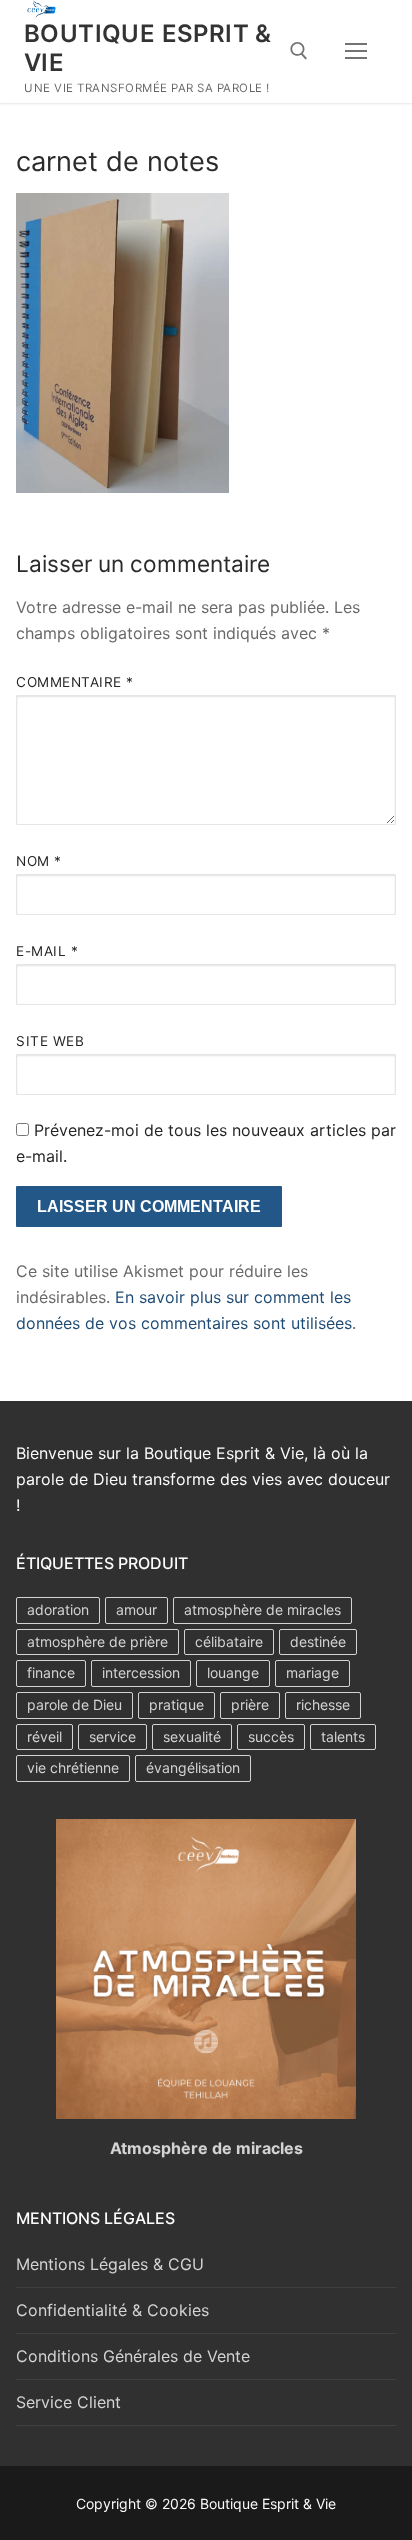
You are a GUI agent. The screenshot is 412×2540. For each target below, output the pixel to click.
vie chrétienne (73, 1767)
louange (233, 1672)
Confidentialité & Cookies (112, 2310)
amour (136, 1609)
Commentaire (75, 682)
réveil (44, 1736)
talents (343, 1736)
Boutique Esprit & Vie (148, 48)
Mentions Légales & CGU (110, 2264)
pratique (176, 1704)
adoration (58, 1609)
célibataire (229, 1641)
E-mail (47, 951)
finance (51, 1672)
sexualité (192, 1736)
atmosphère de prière (97, 1641)
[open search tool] (299, 51)
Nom (39, 861)
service (112, 1736)
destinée (318, 1641)
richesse (323, 1704)
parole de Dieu (74, 1704)
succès (271, 1736)
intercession (141, 1672)
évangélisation (193, 1767)
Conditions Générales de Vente (133, 2356)
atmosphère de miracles (262, 1609)
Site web (50, 1041)
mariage (312, 1672)
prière (250, 1704)
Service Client (68, 2402)
